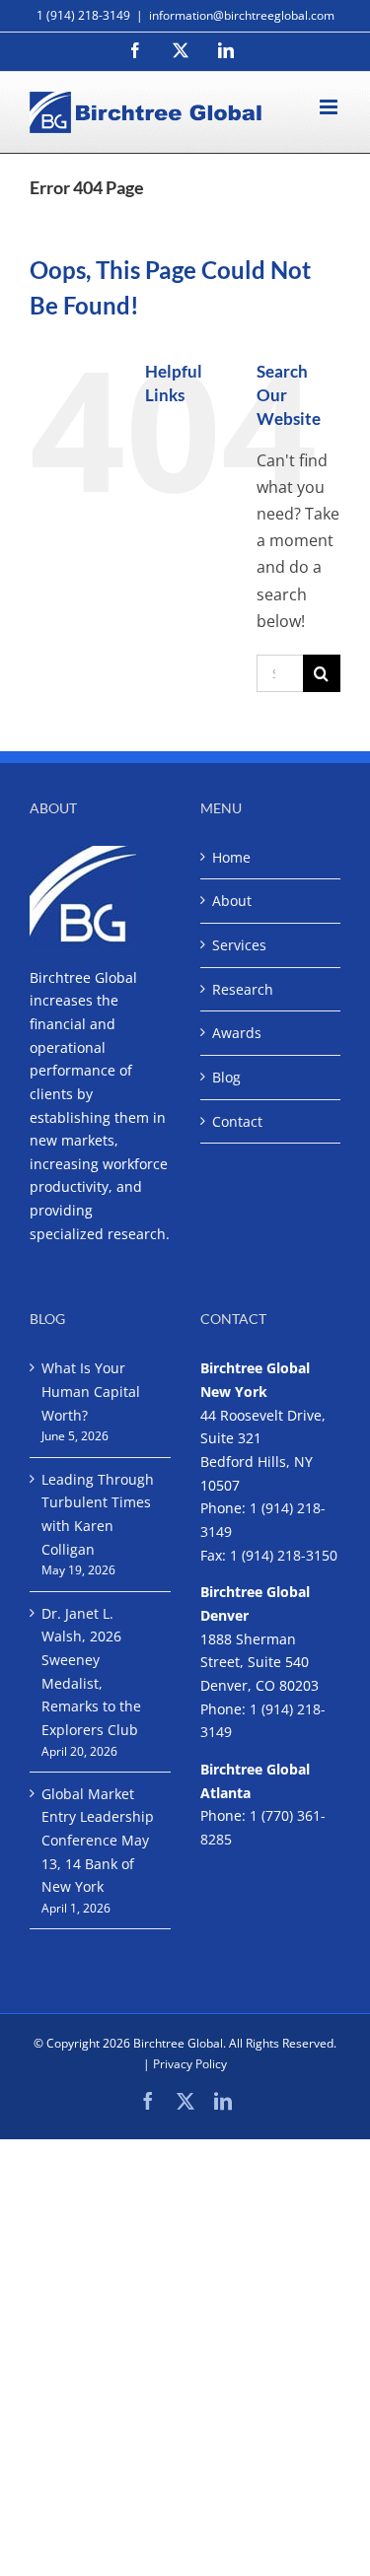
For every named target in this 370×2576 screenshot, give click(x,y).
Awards (237, 1033)
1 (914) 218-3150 (284, 1555)
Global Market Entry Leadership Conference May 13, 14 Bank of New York (98, 1841)
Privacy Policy (190, 2064)
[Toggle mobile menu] (330, 107)
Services (239, 945)
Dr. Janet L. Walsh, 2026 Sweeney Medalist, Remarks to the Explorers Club (91, 1671)
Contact (237, 1121)
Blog (226, 1077)
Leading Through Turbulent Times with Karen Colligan (98, 1514)
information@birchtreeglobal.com (242, 15)
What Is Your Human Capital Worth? (91, 1391)
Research (243, 989)
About (232, 901)
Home (231, 857)
